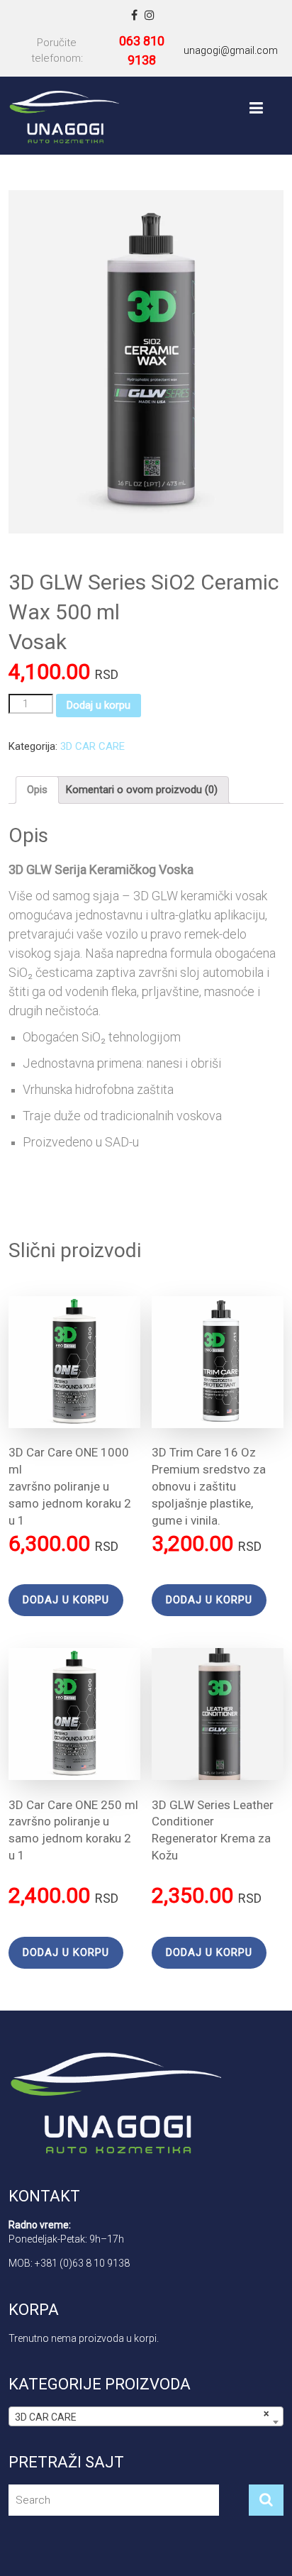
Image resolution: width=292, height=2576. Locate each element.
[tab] (37, 790)
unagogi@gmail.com (231, 50)
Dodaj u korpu (99, 705)
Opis (37, 790)
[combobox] (146, 2416)
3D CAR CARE (92, 746)
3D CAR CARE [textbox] (141, 2415)
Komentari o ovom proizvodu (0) (142, 790)
